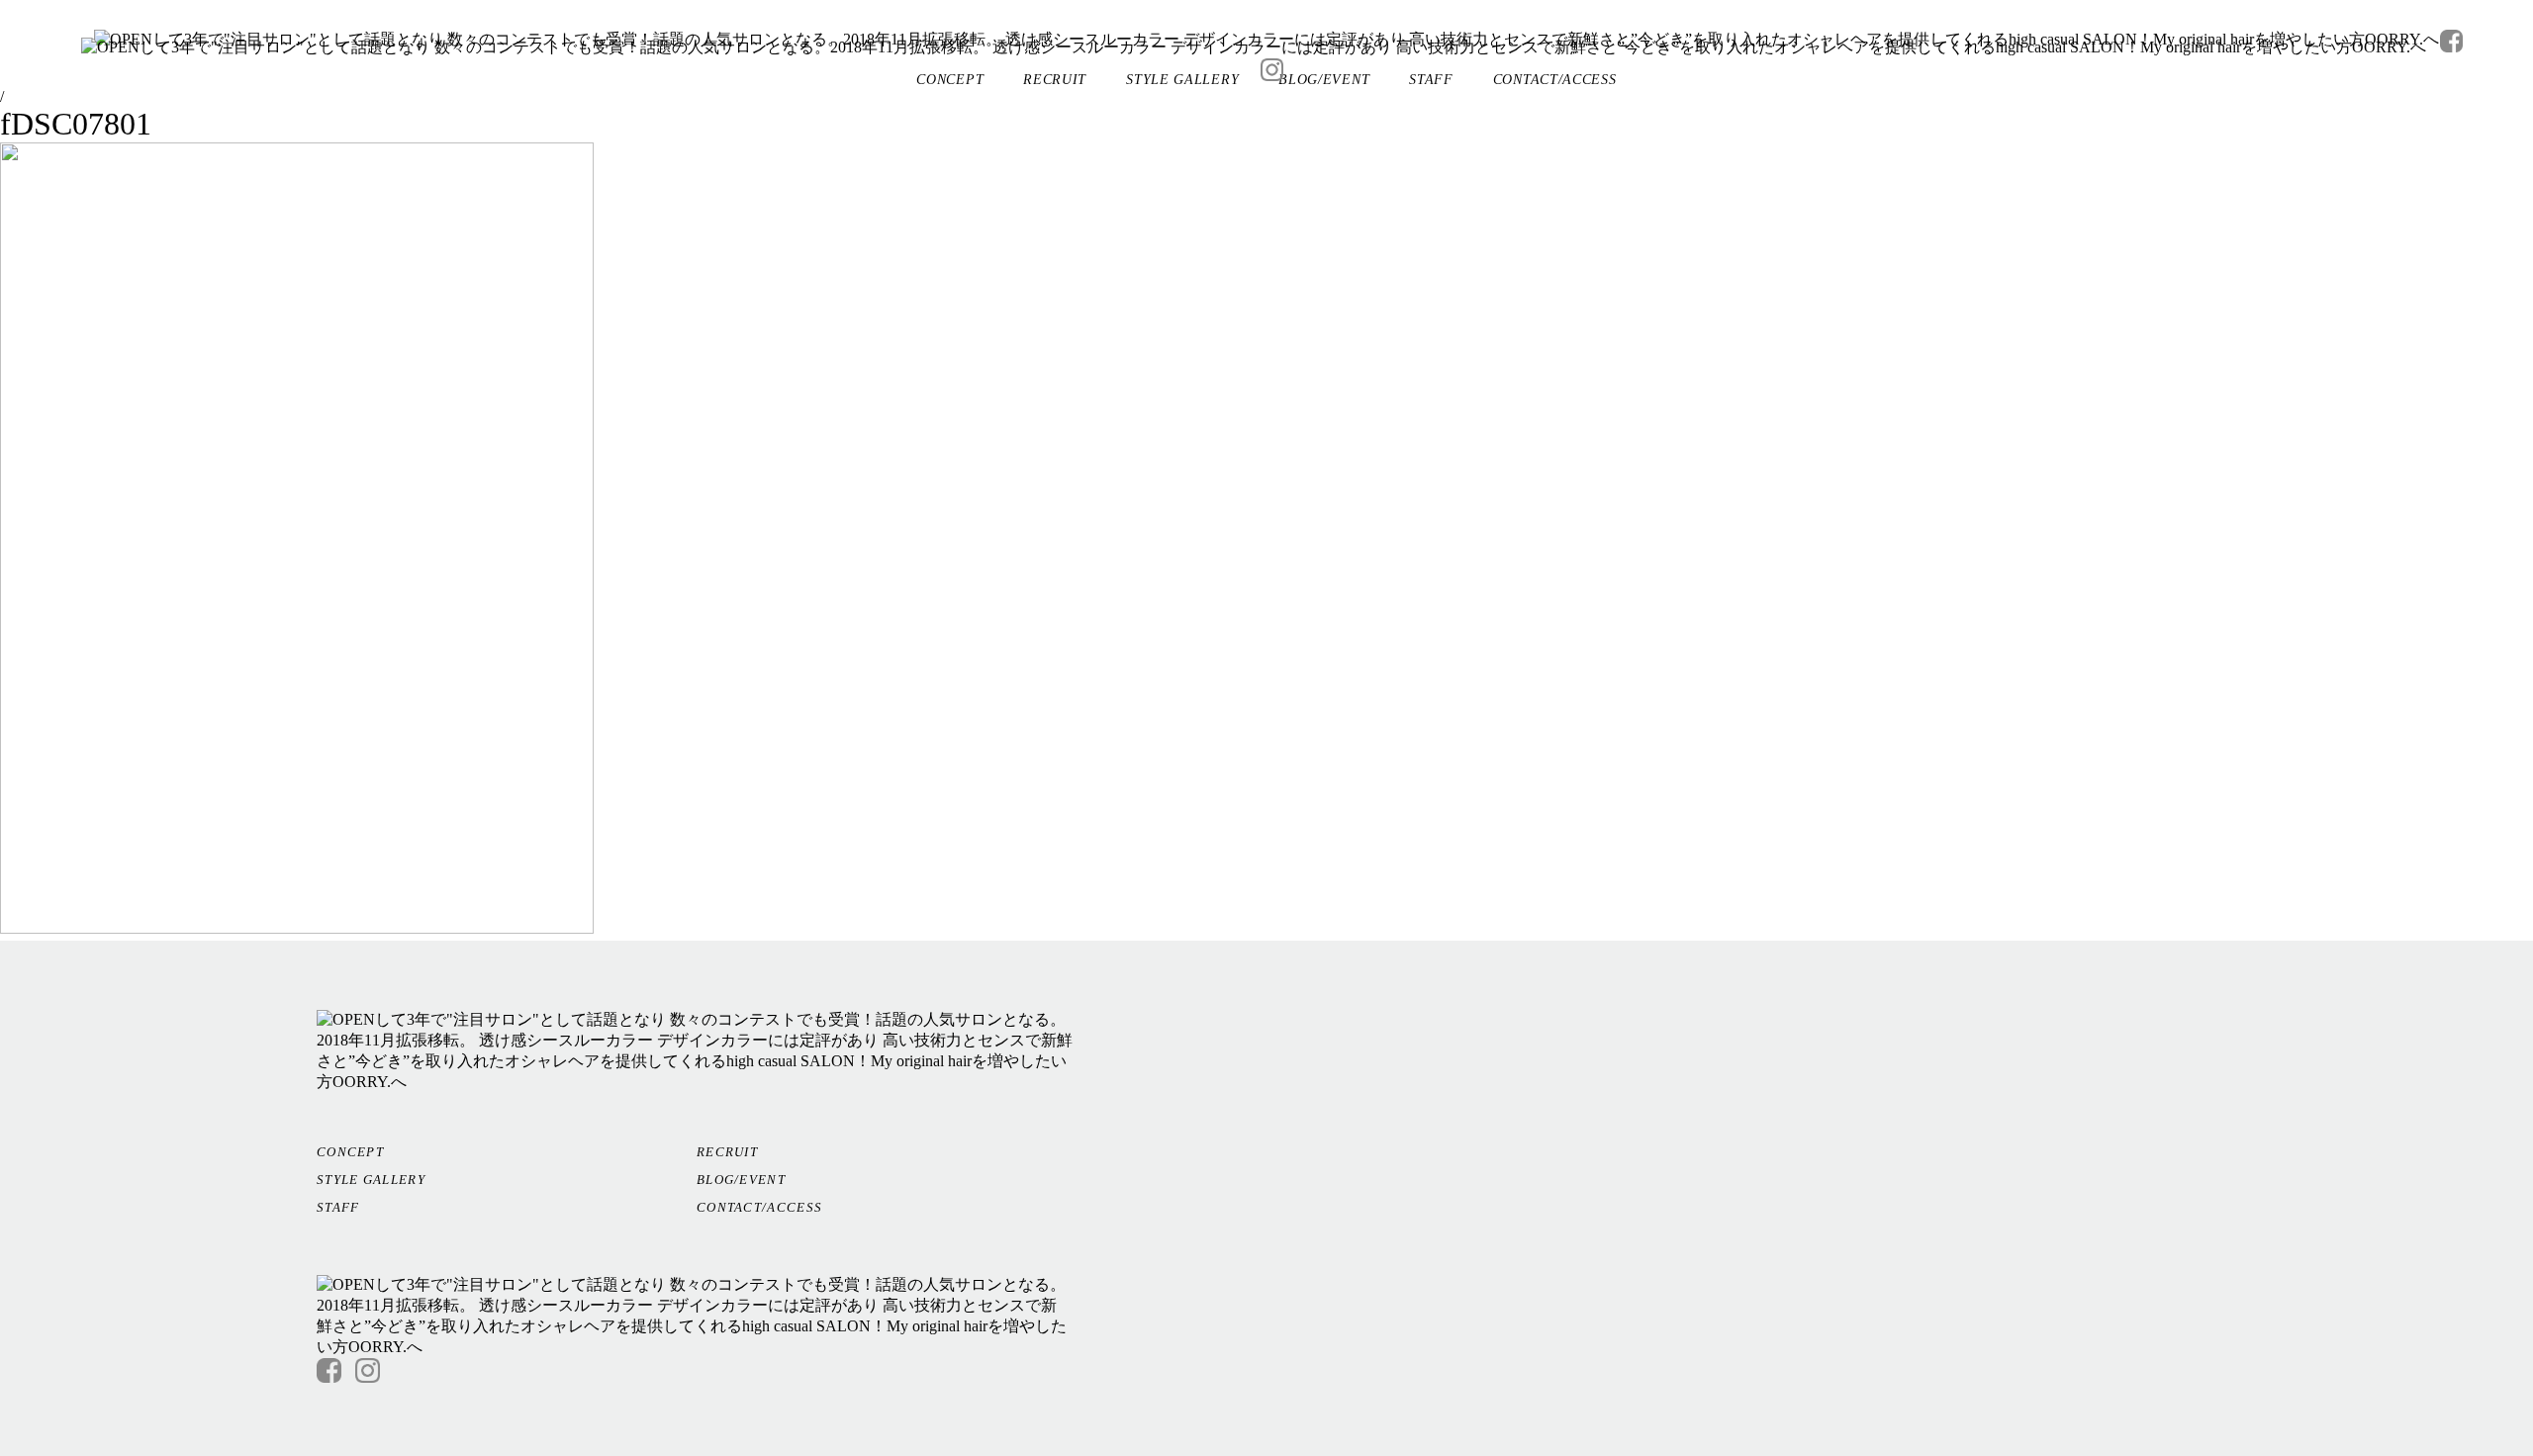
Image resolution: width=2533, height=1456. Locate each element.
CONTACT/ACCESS (759, 1207)
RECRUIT (727, 1152)
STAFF (338, 1207)
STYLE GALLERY (371, 1180)
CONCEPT (350, 1152)
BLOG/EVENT (741, 1180)
